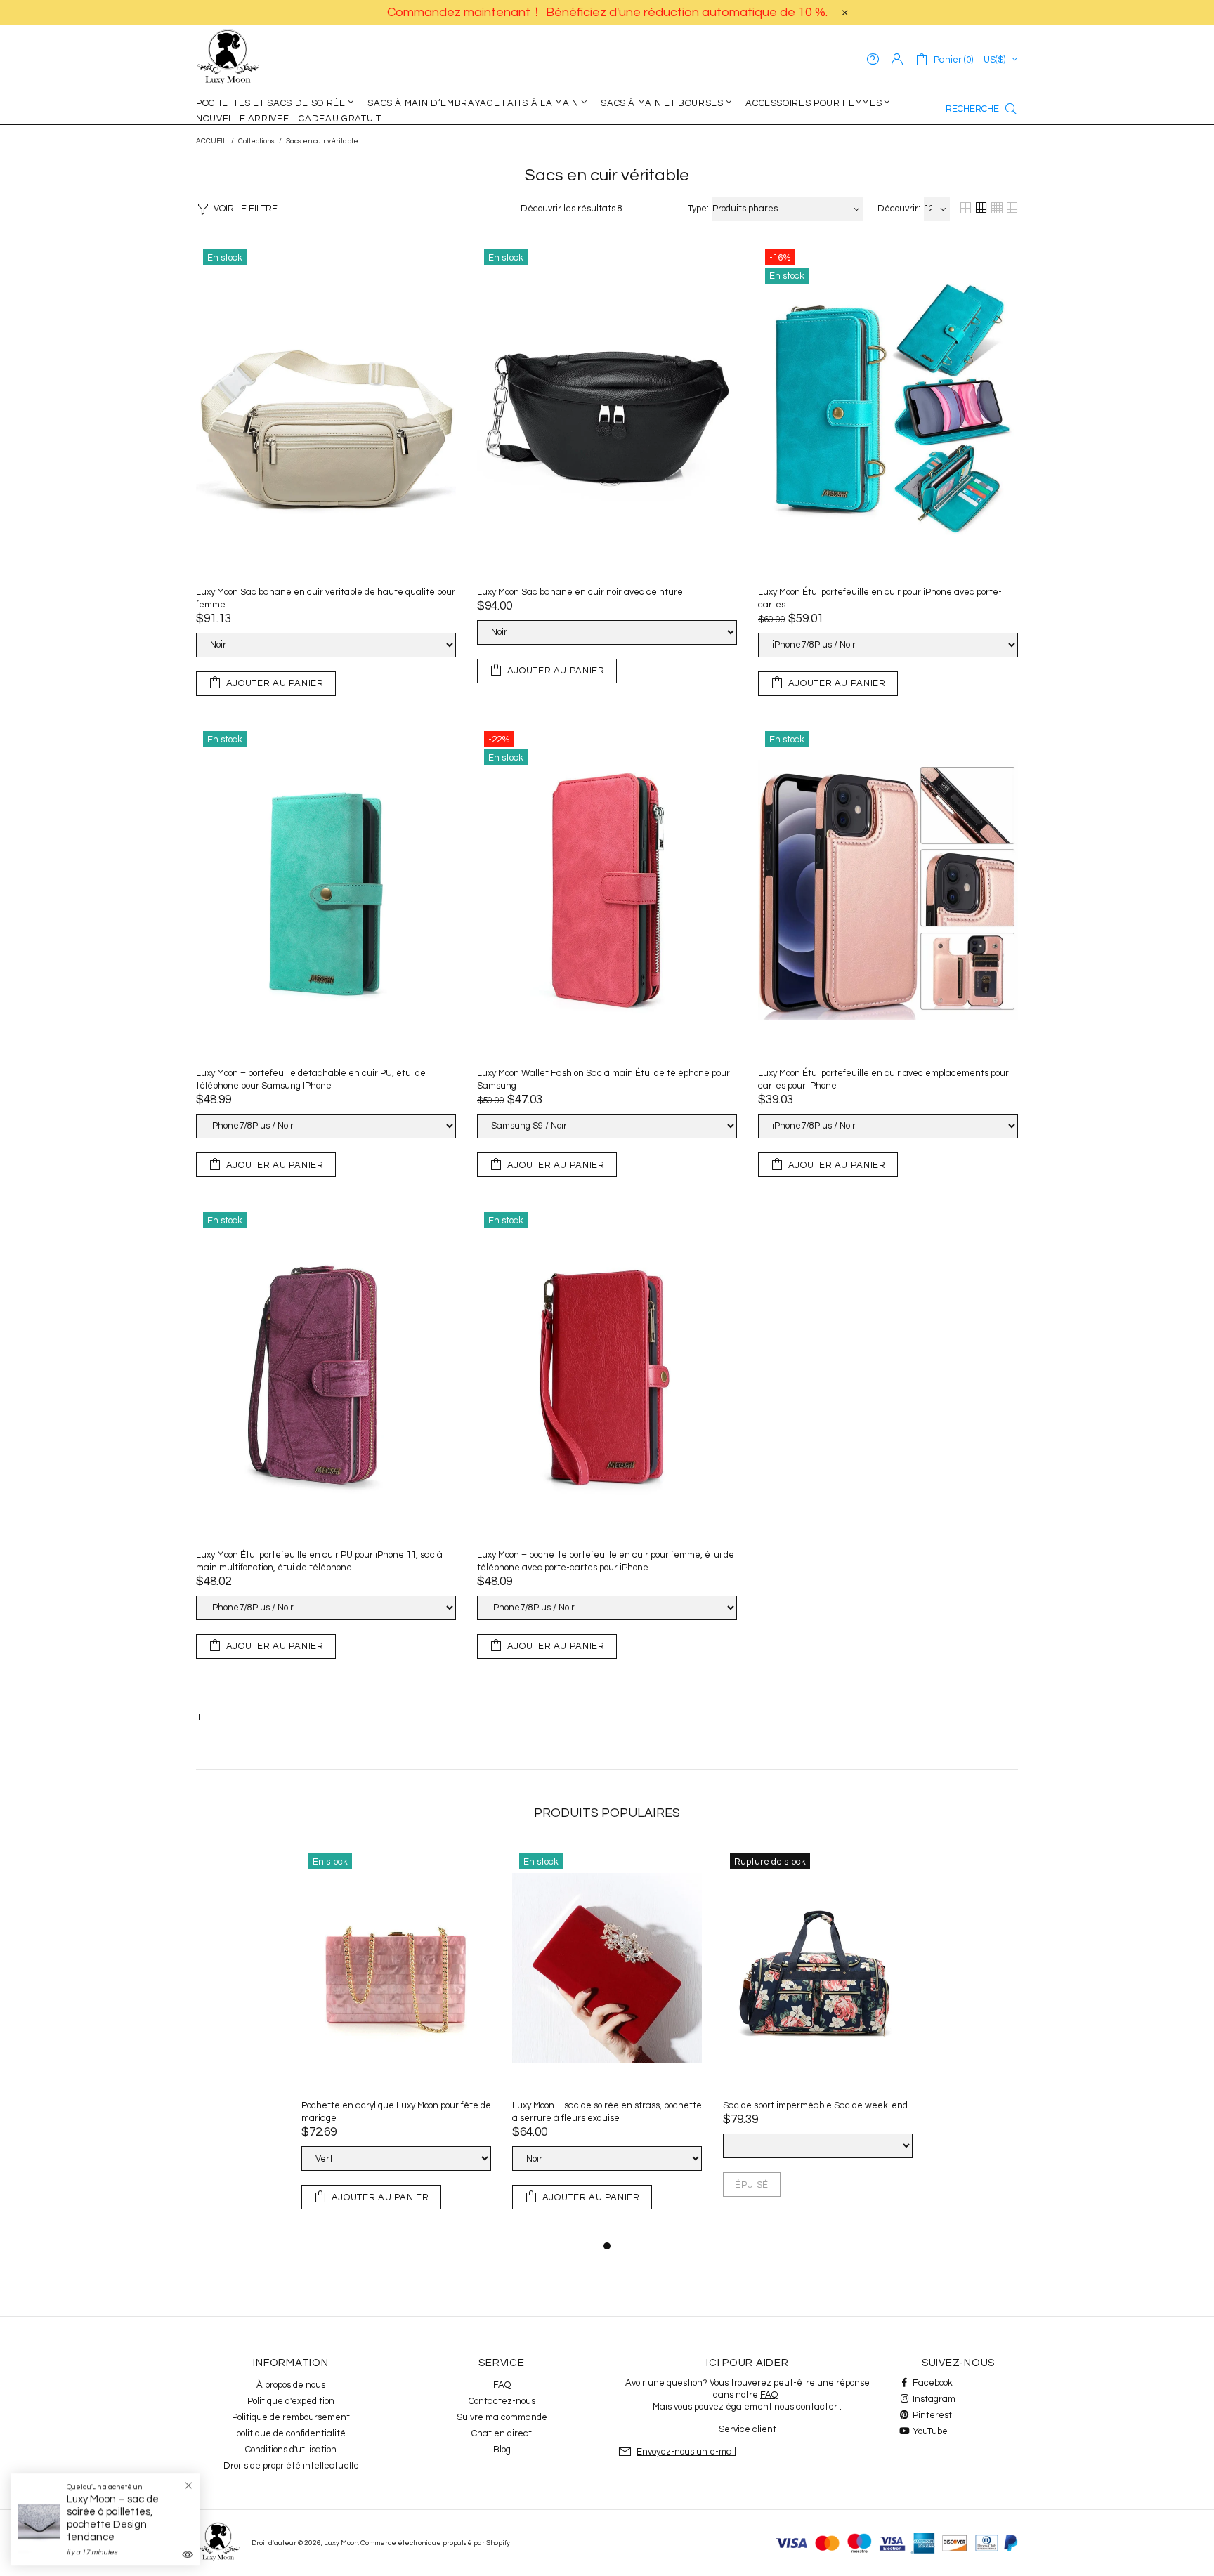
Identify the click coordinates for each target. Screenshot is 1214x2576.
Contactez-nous (502, 2401)
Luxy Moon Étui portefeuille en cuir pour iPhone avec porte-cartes (880, 598)
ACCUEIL (211, 141)
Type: (698, 209)
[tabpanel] (396, 2042)
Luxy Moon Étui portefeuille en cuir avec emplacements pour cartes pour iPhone (883, 1079)
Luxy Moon (228, 59)
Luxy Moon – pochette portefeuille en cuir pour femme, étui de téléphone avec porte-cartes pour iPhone (606, 1561)
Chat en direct (502, 2433)
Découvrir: (899, 209)
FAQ (502, 2385)
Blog (502, 2450)
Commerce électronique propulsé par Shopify (435, 2543)
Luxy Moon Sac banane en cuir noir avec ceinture (580, 592)
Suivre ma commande (502, 2417)
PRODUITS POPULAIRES (607, 1813)
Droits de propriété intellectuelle (291, 2466)
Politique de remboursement (291, 2417)
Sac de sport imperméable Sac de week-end (815, 2105)
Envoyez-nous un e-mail (686, 2452)
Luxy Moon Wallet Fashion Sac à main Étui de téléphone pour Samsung (603, 1079)
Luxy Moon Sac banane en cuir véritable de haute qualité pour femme (326, 598)
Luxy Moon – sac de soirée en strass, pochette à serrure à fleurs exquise (607, 2112)
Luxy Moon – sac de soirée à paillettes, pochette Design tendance (113, 2518)
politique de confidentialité (291, 2433)
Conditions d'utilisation (291, 2450)
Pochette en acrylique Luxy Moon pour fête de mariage (396, 2112)
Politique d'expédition (291, 2401)
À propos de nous (291, 2385)
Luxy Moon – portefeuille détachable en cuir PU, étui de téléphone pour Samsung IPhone (311, 1079)
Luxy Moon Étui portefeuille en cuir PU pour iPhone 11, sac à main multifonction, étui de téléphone (319, 1561)
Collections (256, 141)
